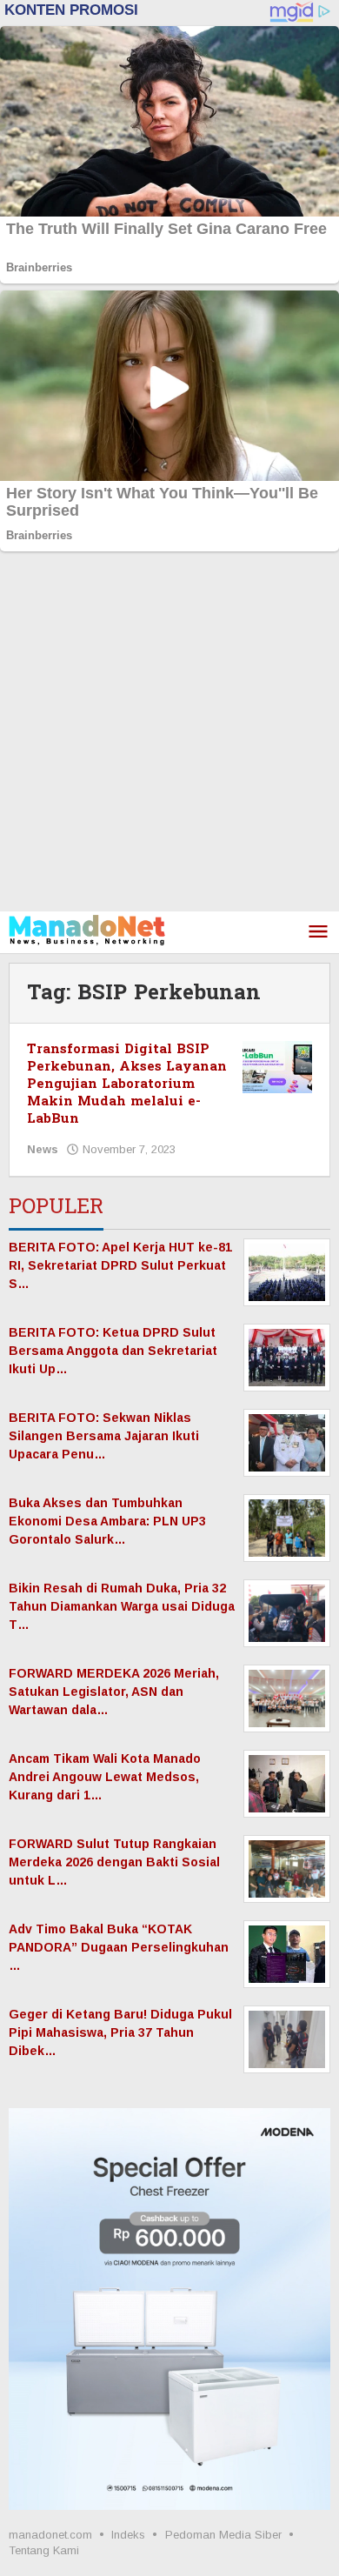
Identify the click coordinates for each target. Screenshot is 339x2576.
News (43, 1149)
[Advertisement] (169, 733)
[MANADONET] (87, 929)
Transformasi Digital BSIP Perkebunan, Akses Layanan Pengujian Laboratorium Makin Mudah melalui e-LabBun (127, 1084)
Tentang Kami (44, 2550)
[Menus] (318, 933)
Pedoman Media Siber (223, 2535)
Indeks (128, 2535)
